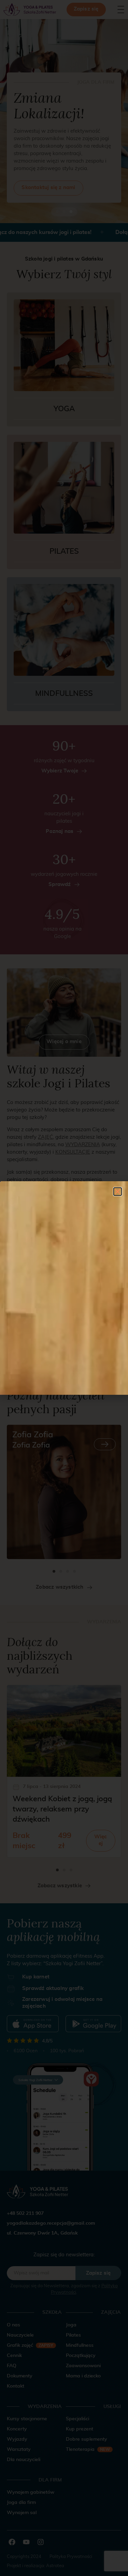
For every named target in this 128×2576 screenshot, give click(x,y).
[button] (118, 1192)
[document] (64, 1288)
